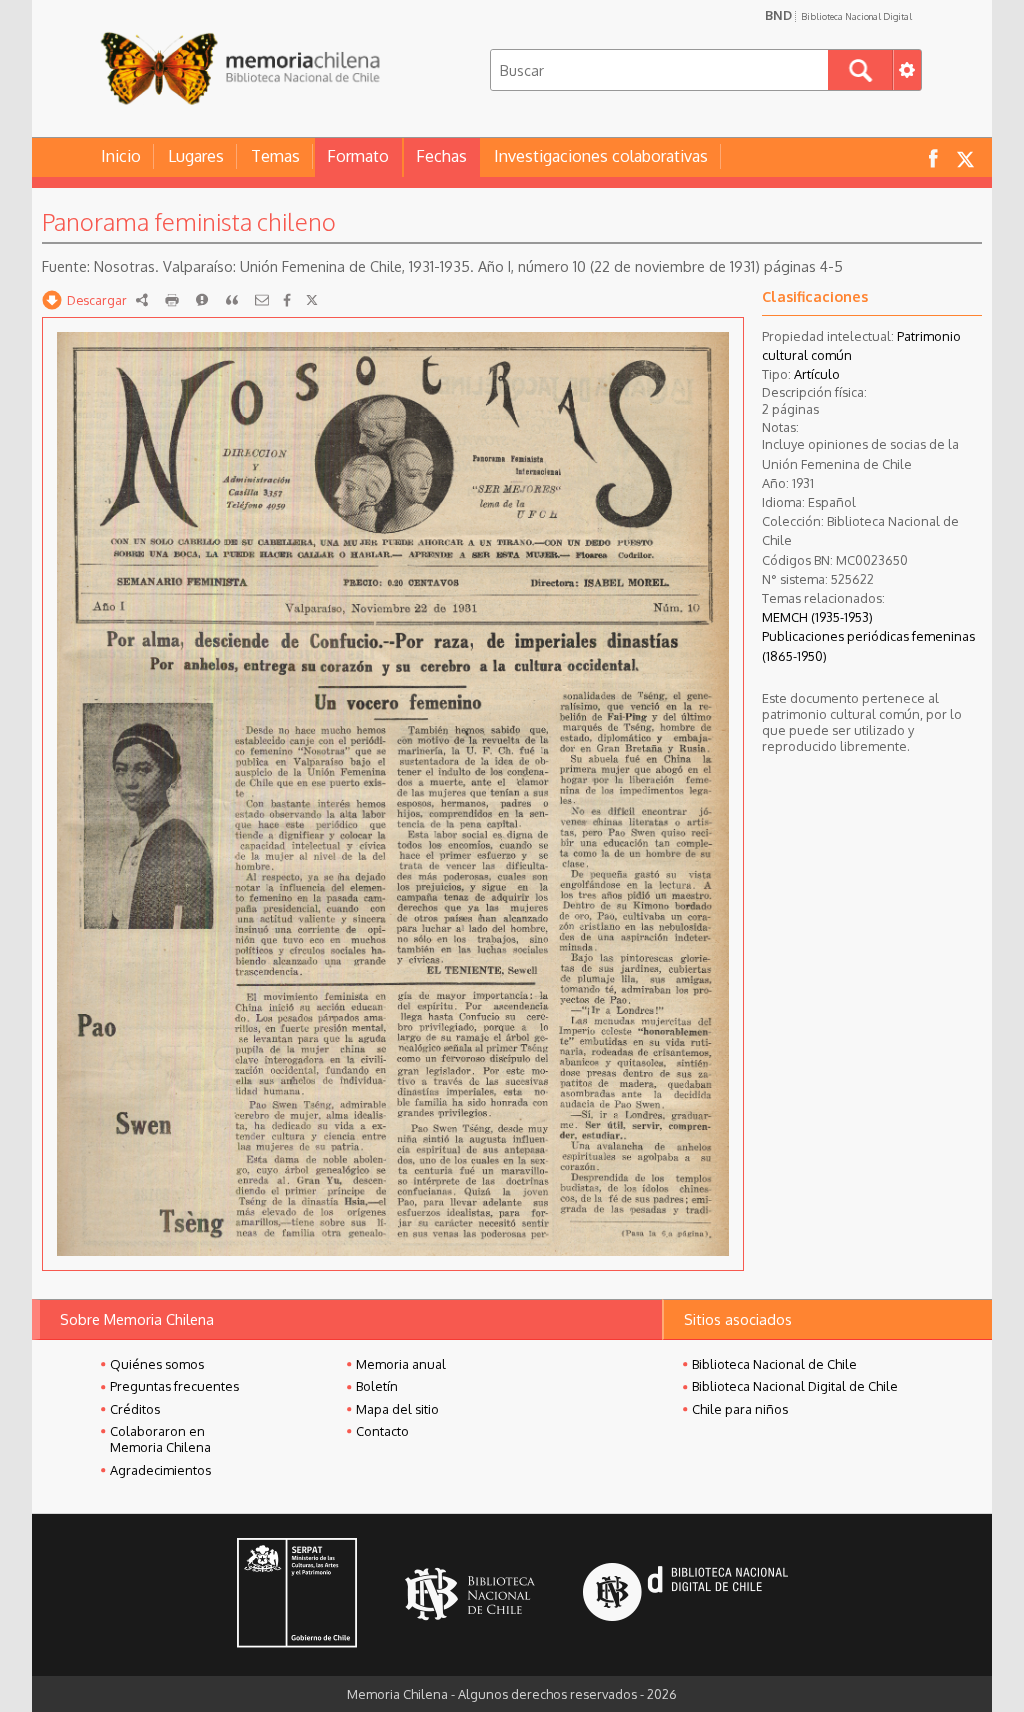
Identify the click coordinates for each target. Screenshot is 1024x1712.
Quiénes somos (157, 1364)
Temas (275, 156)
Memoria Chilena (240, 67)
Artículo (817, 374)
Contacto (382, 1431)
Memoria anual (401, 1364)
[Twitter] (312, 300)
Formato (358, 156)
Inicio (121, 156)
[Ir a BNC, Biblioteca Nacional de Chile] (470, 1594)
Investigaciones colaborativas (601, 156)
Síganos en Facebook (933, 157)
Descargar (97, 300)
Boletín (377, 1386)
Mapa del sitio (397, 1409)
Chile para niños (740, 1409)
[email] (262, 300)
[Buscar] (860, 70)
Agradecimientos (160, 1470)
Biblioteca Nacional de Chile (774, 1364)
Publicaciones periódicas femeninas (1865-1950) (868, 645)
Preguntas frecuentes (174, 1386)
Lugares (196, 156)
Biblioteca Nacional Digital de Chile (795, 1386)
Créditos (135, 1409)
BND (838, 15)
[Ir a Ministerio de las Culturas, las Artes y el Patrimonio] (297, 1595)
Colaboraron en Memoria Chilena (160, 1439)
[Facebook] (287, 300)
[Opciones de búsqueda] (907, 70)
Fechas (441, 156)
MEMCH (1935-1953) (817, 617)
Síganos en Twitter (965, 157)
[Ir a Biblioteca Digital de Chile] (685, 1594)
